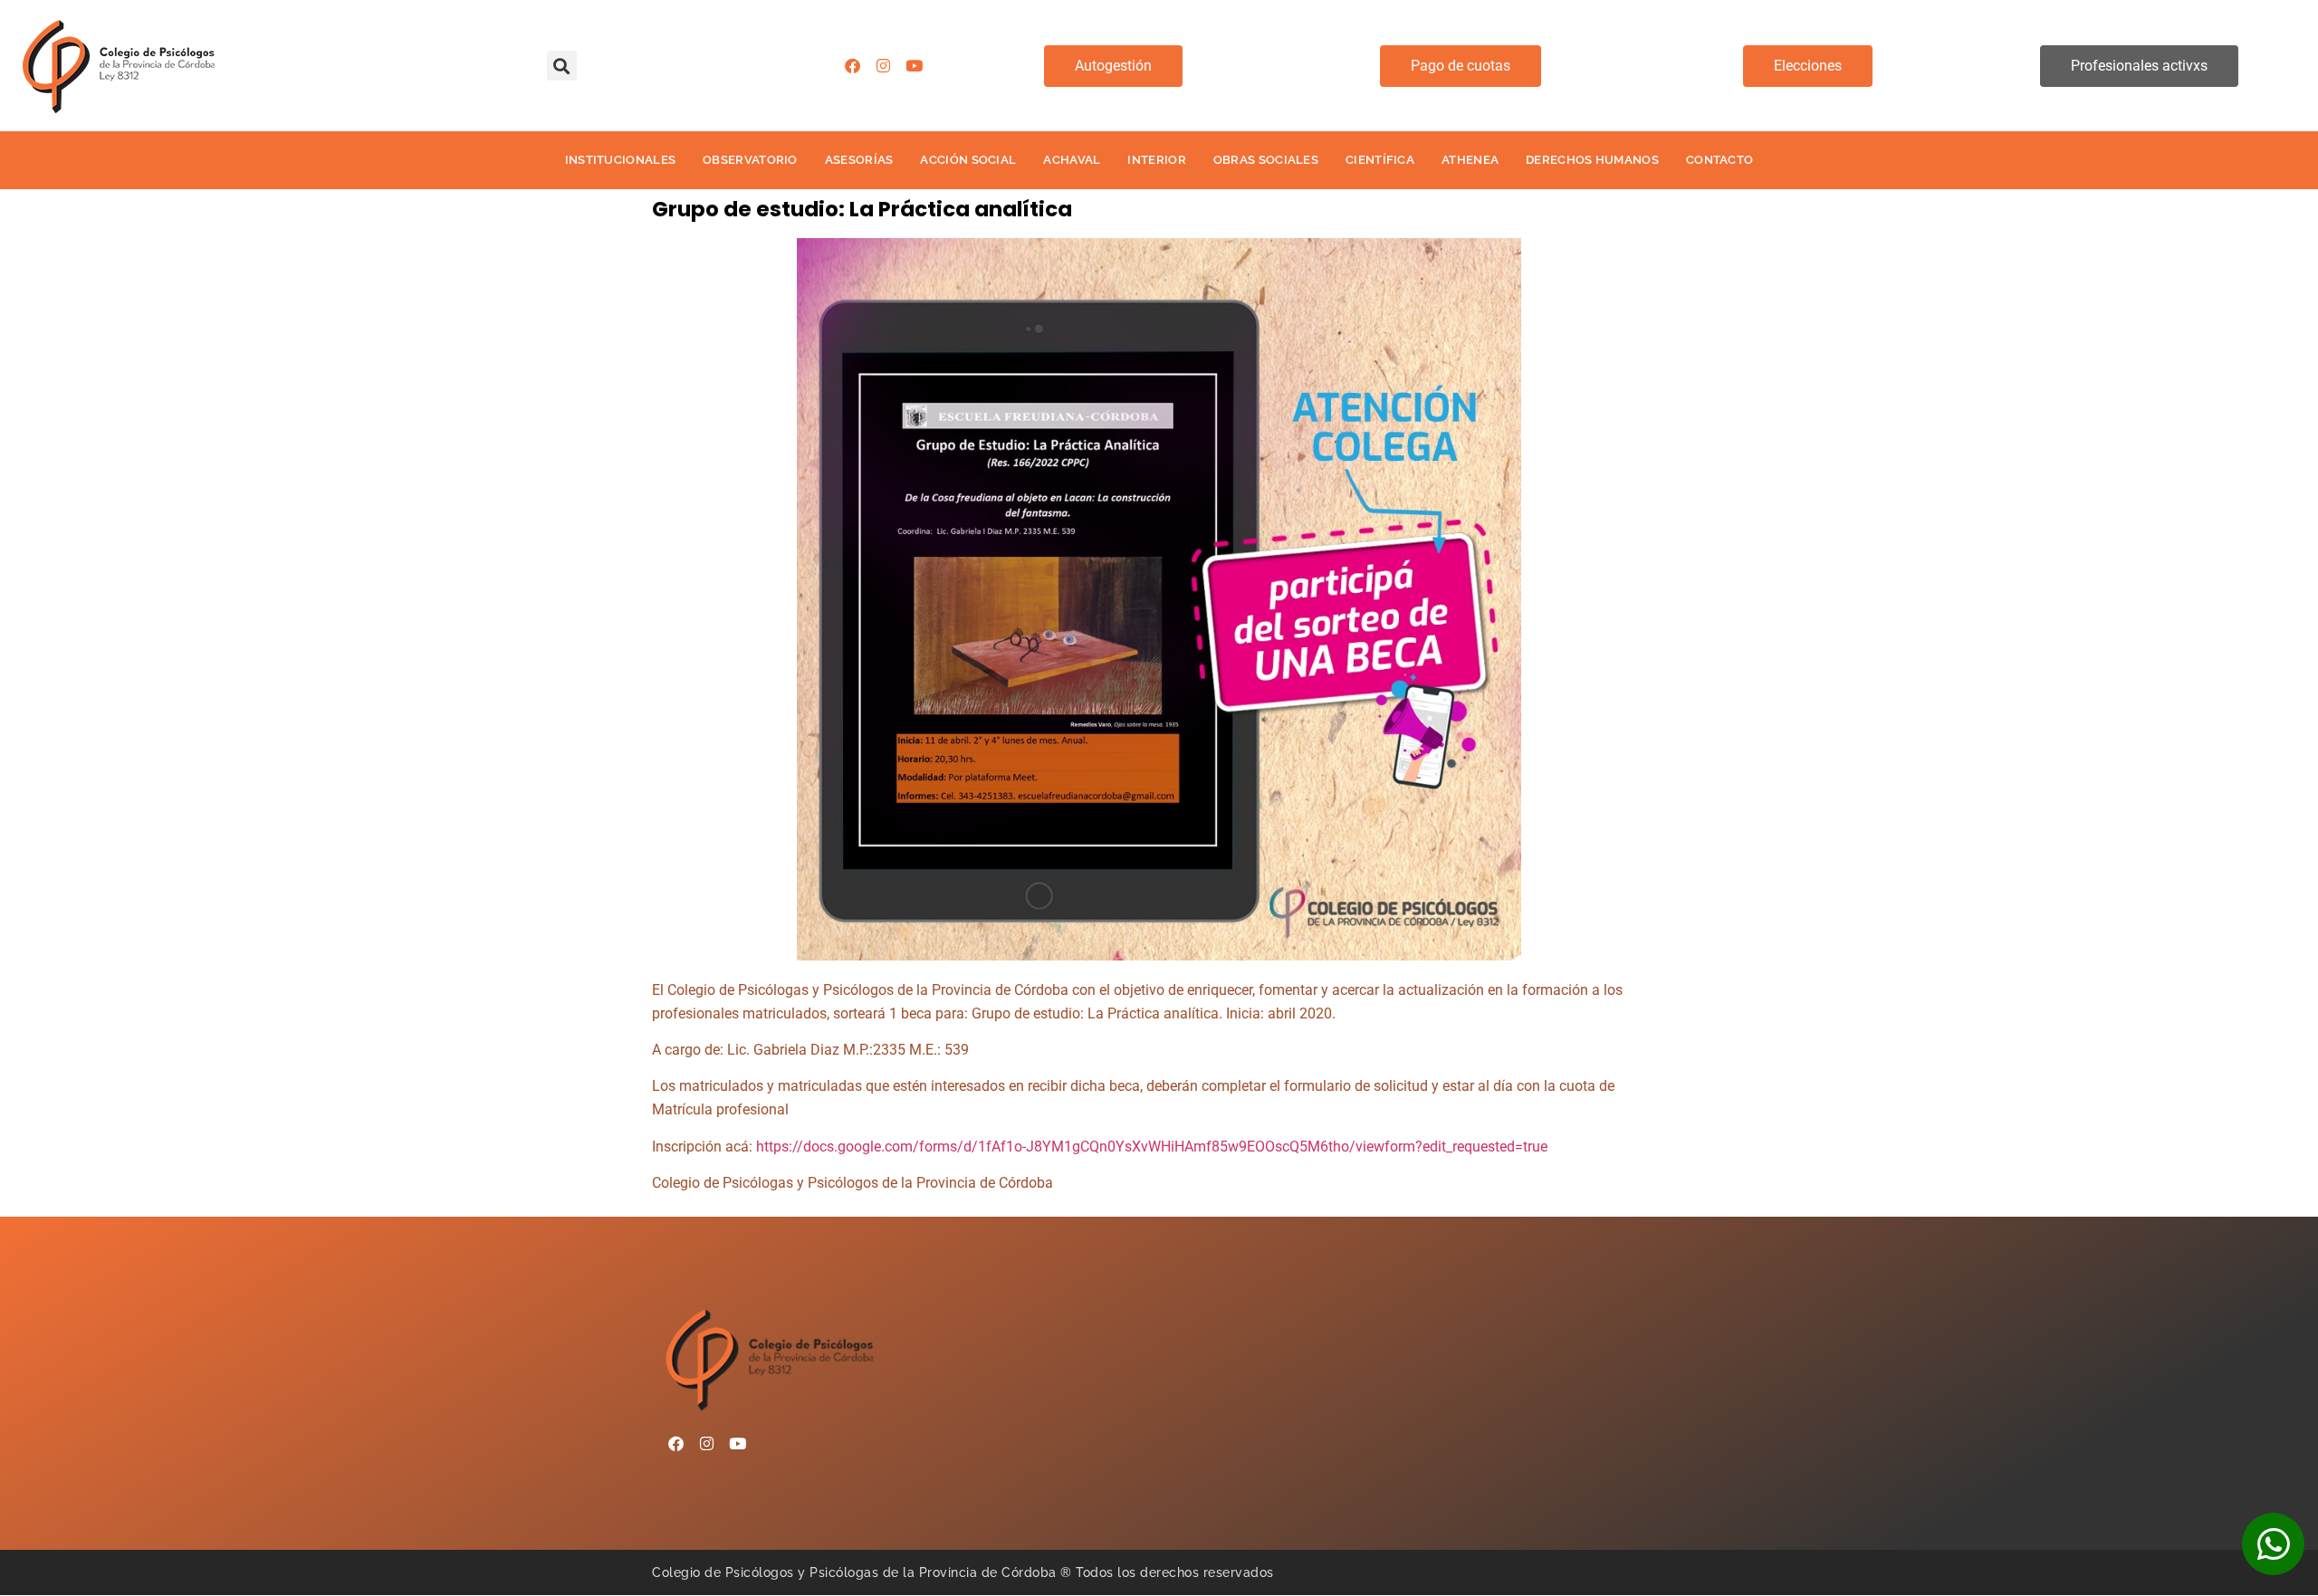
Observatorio (750, 160)
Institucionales (621, 160)
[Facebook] (853, 66)
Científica (1380, 160)
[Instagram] (884, 66)
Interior (1156, 160)
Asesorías (859, 160)
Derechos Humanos (1592, 160)
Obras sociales (1266, 160)
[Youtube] (915, 66)
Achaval (1072, 160)
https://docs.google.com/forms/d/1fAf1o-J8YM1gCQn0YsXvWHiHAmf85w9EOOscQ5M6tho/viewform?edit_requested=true (1152, 1147)
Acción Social (968, 160)
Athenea (1470, 160)
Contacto (1719, 160)
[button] (562, 66)
